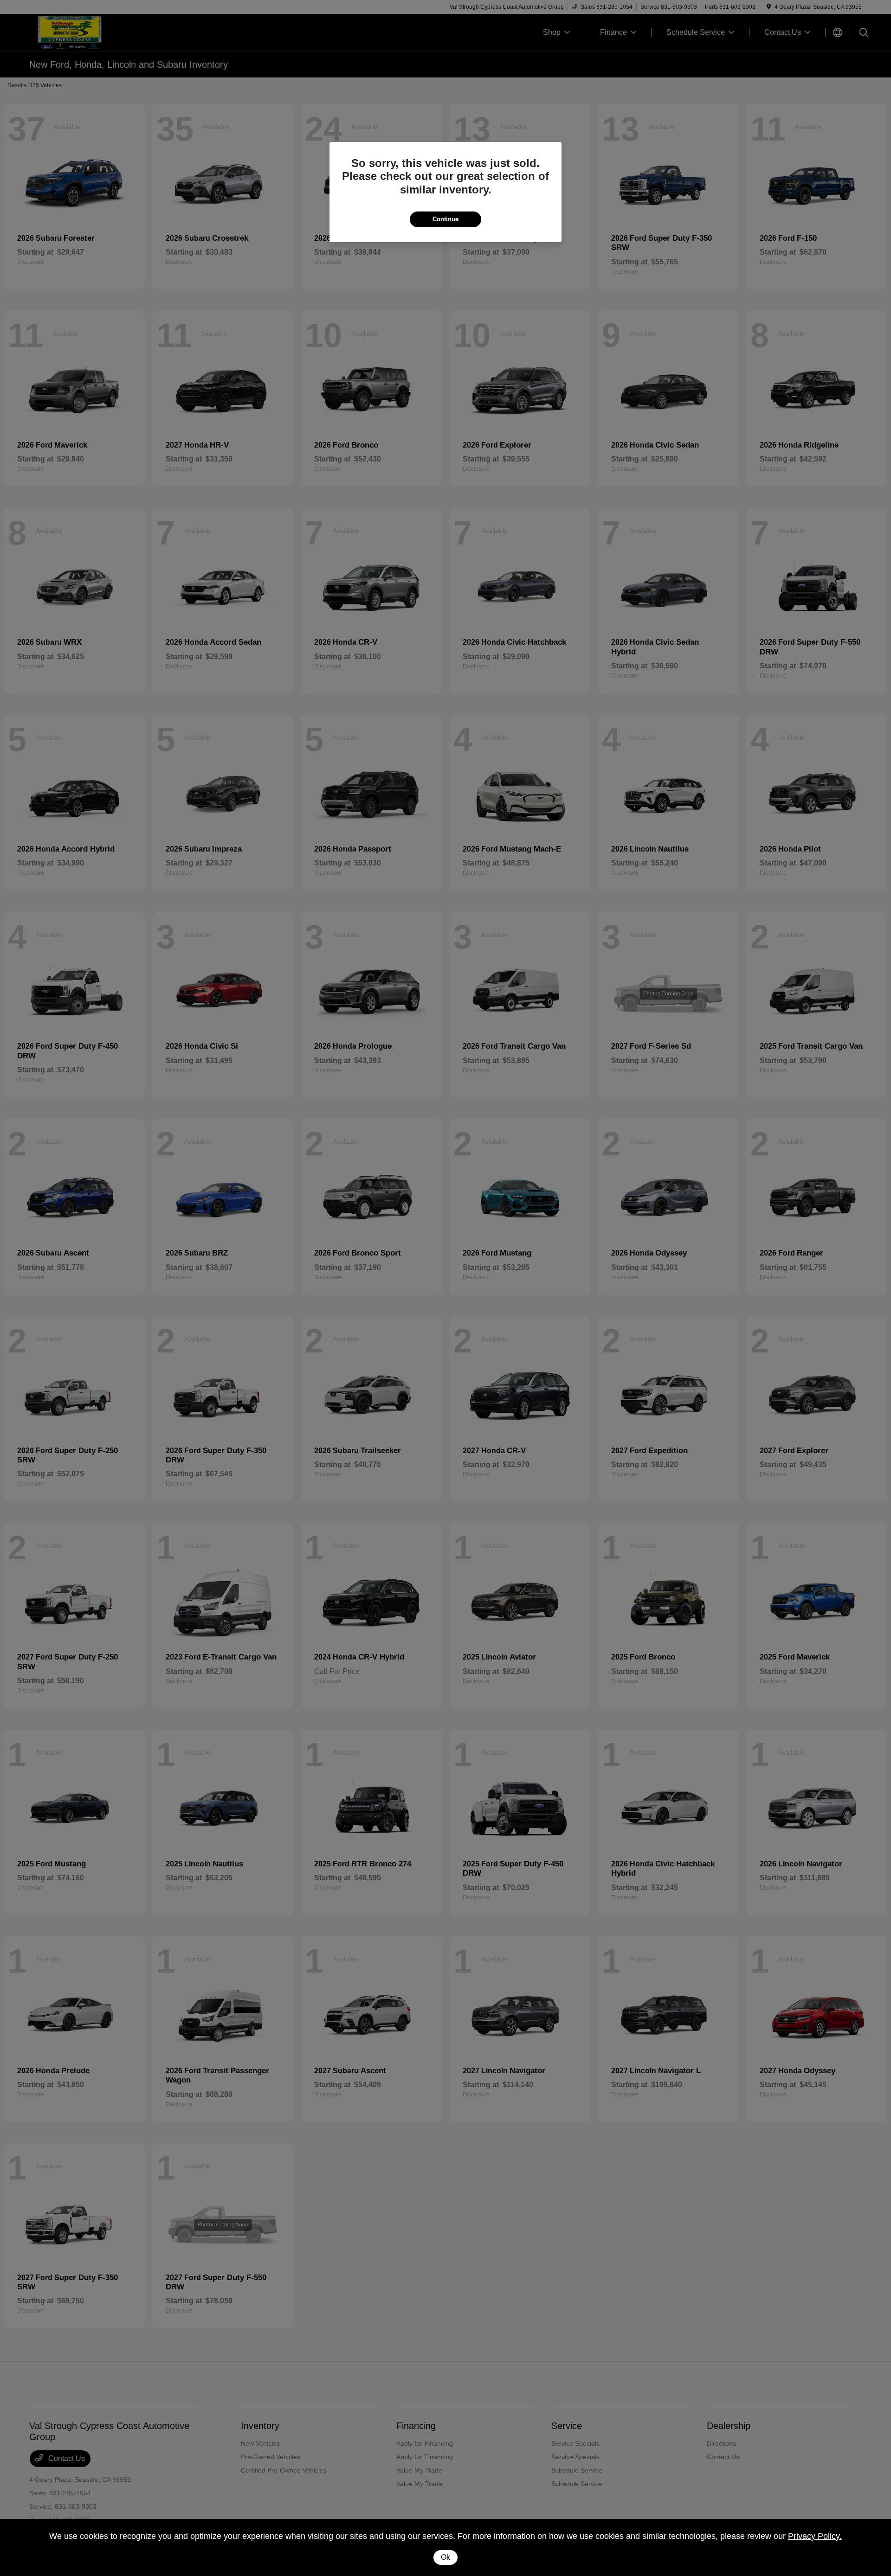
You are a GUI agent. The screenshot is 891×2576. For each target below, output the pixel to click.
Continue (445, 219)
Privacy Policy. (815, 2536)
